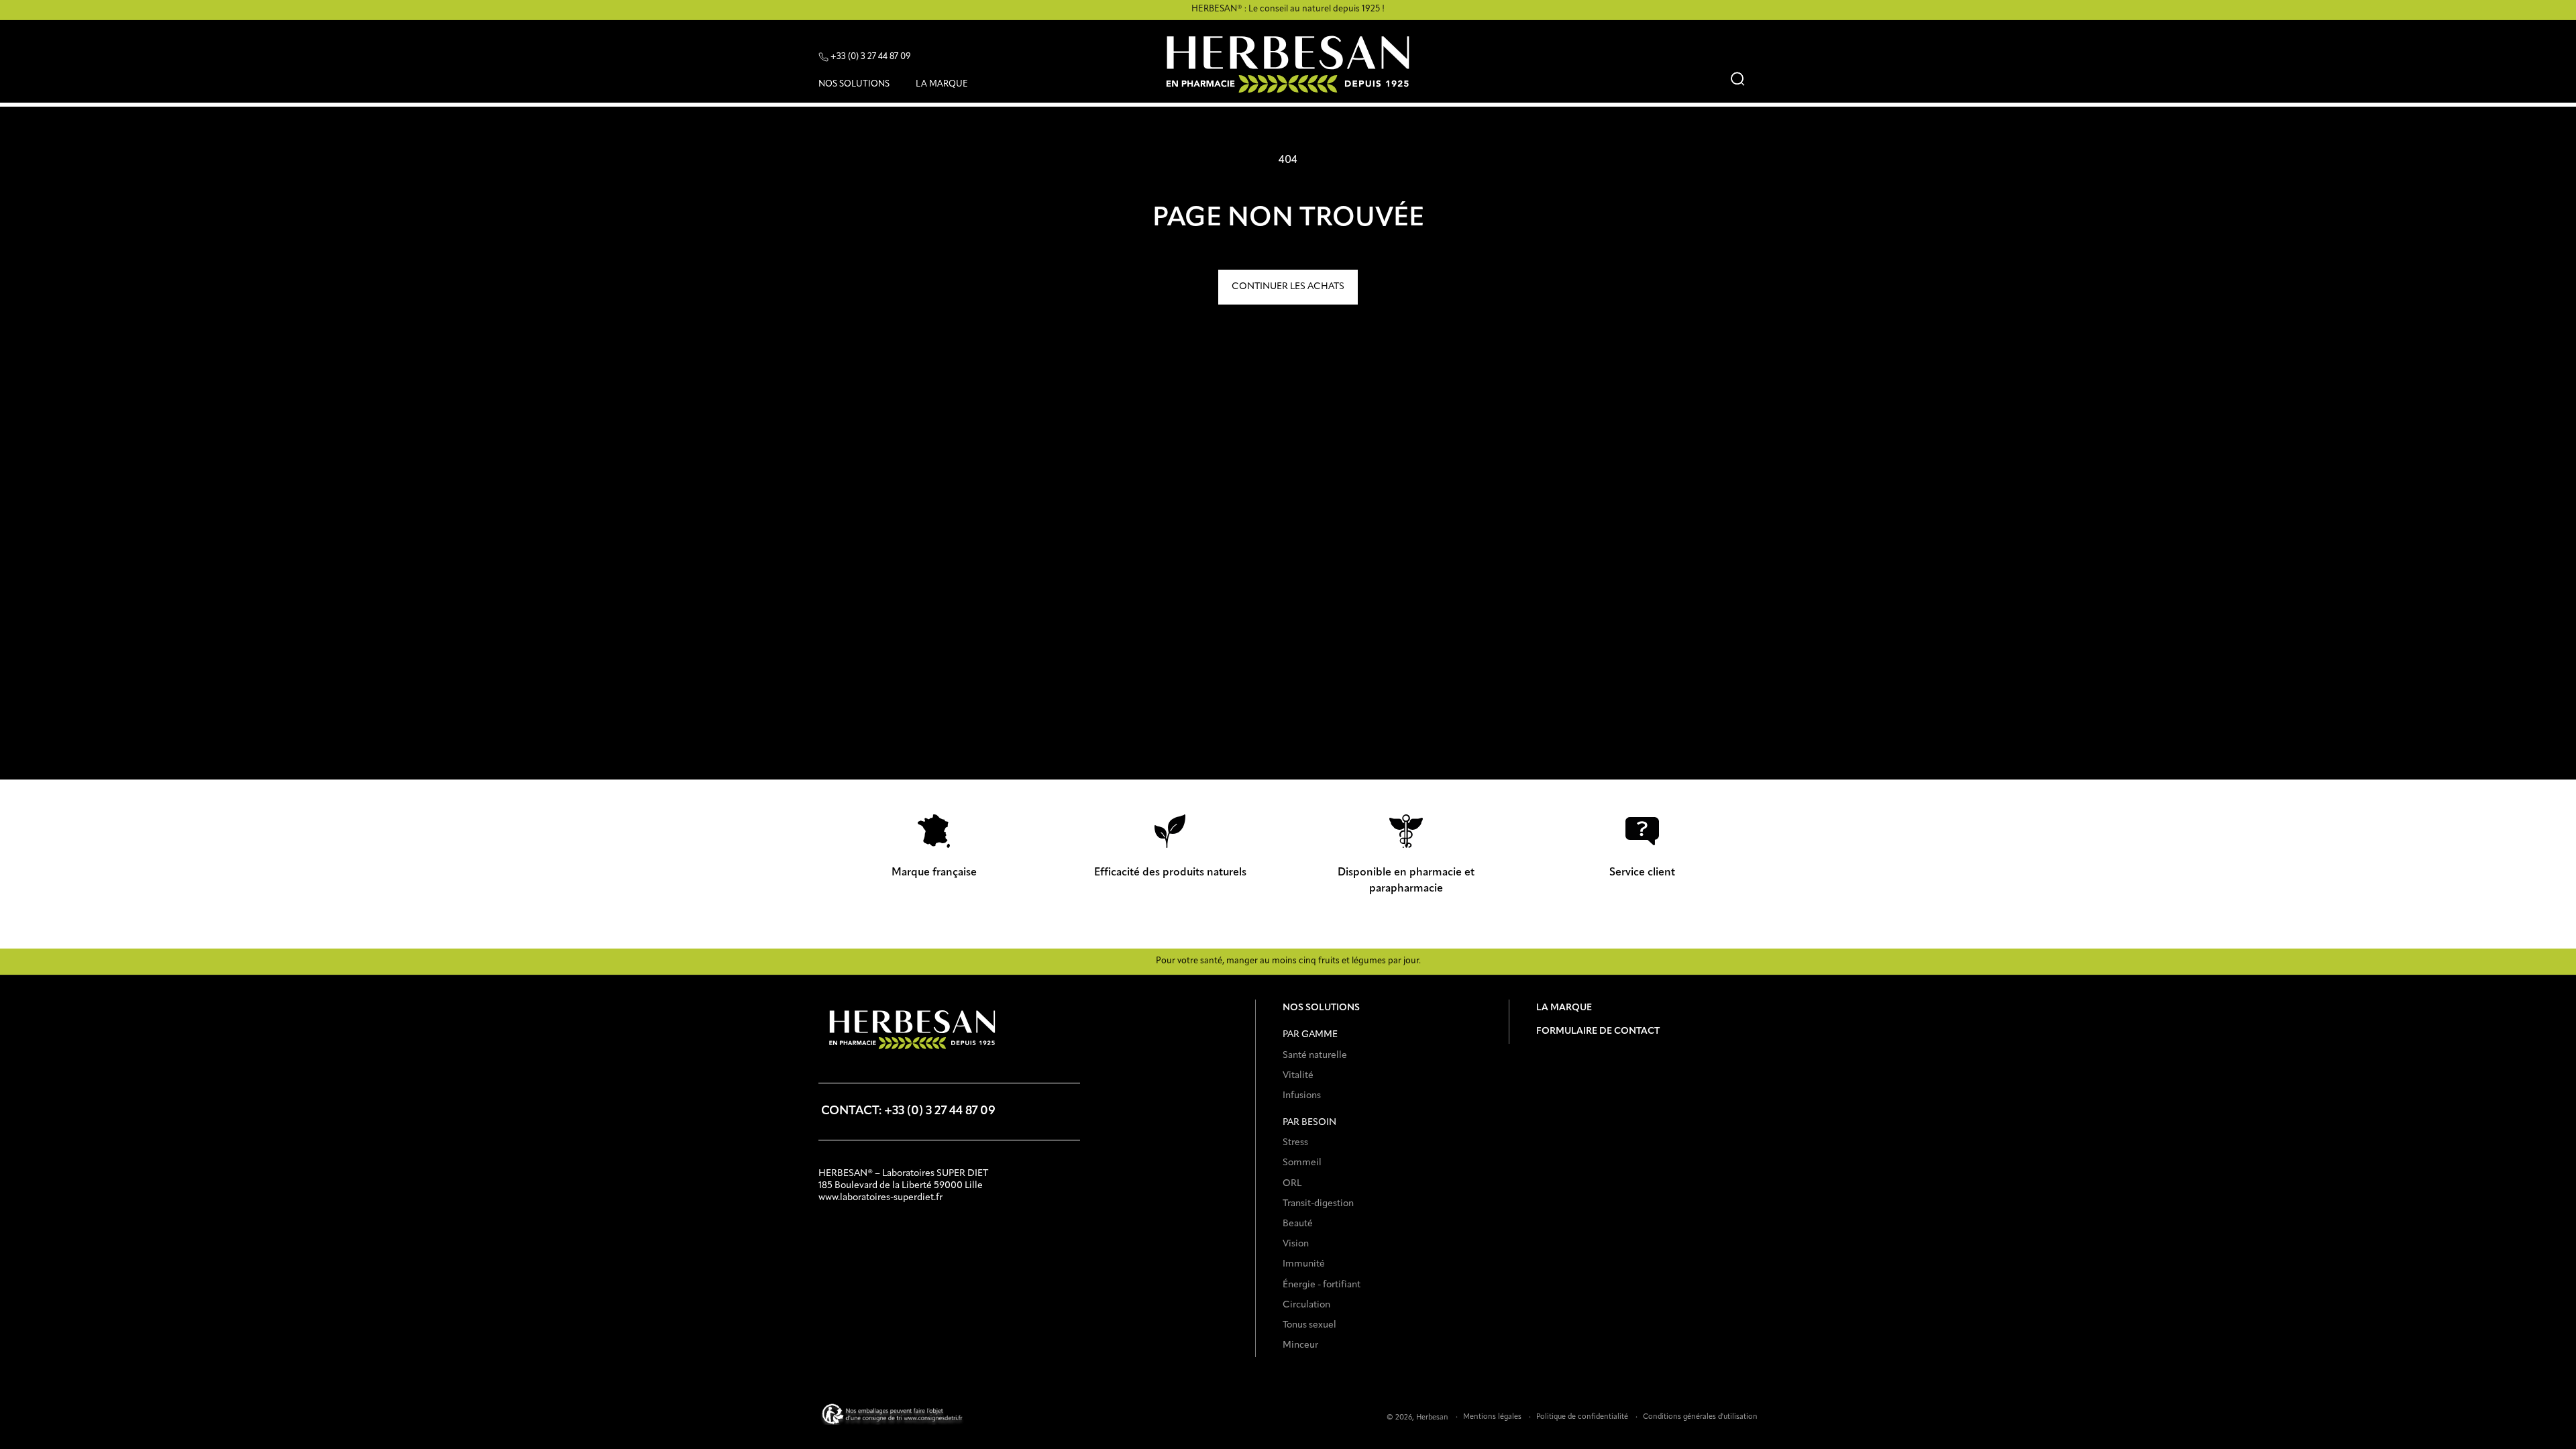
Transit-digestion (1318, 1203)
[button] (859, 87)
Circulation (1306, 1305)
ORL (1292, 1183)
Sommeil (1302, 1163)
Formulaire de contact (1598, 1031)
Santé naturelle (1315, 1055)
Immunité (1304, 1264)
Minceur (1300, 1345)
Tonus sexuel (1309, 1325)
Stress (1295, 1142)
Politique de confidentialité (1582, 1417)
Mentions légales (1492, 1417)
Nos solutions (1321, 1008)
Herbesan (1432, 1418)
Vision (1296, 1244)
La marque (1564, 1008)
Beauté (1298, 1224)
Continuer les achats (1288, 286)
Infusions (1302, 1095)
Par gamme (1310, 1034)
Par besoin (1309, 1122)
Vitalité (1298, 1075)
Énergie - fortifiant (1322, 1285)
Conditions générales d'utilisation (1700, 1417)
